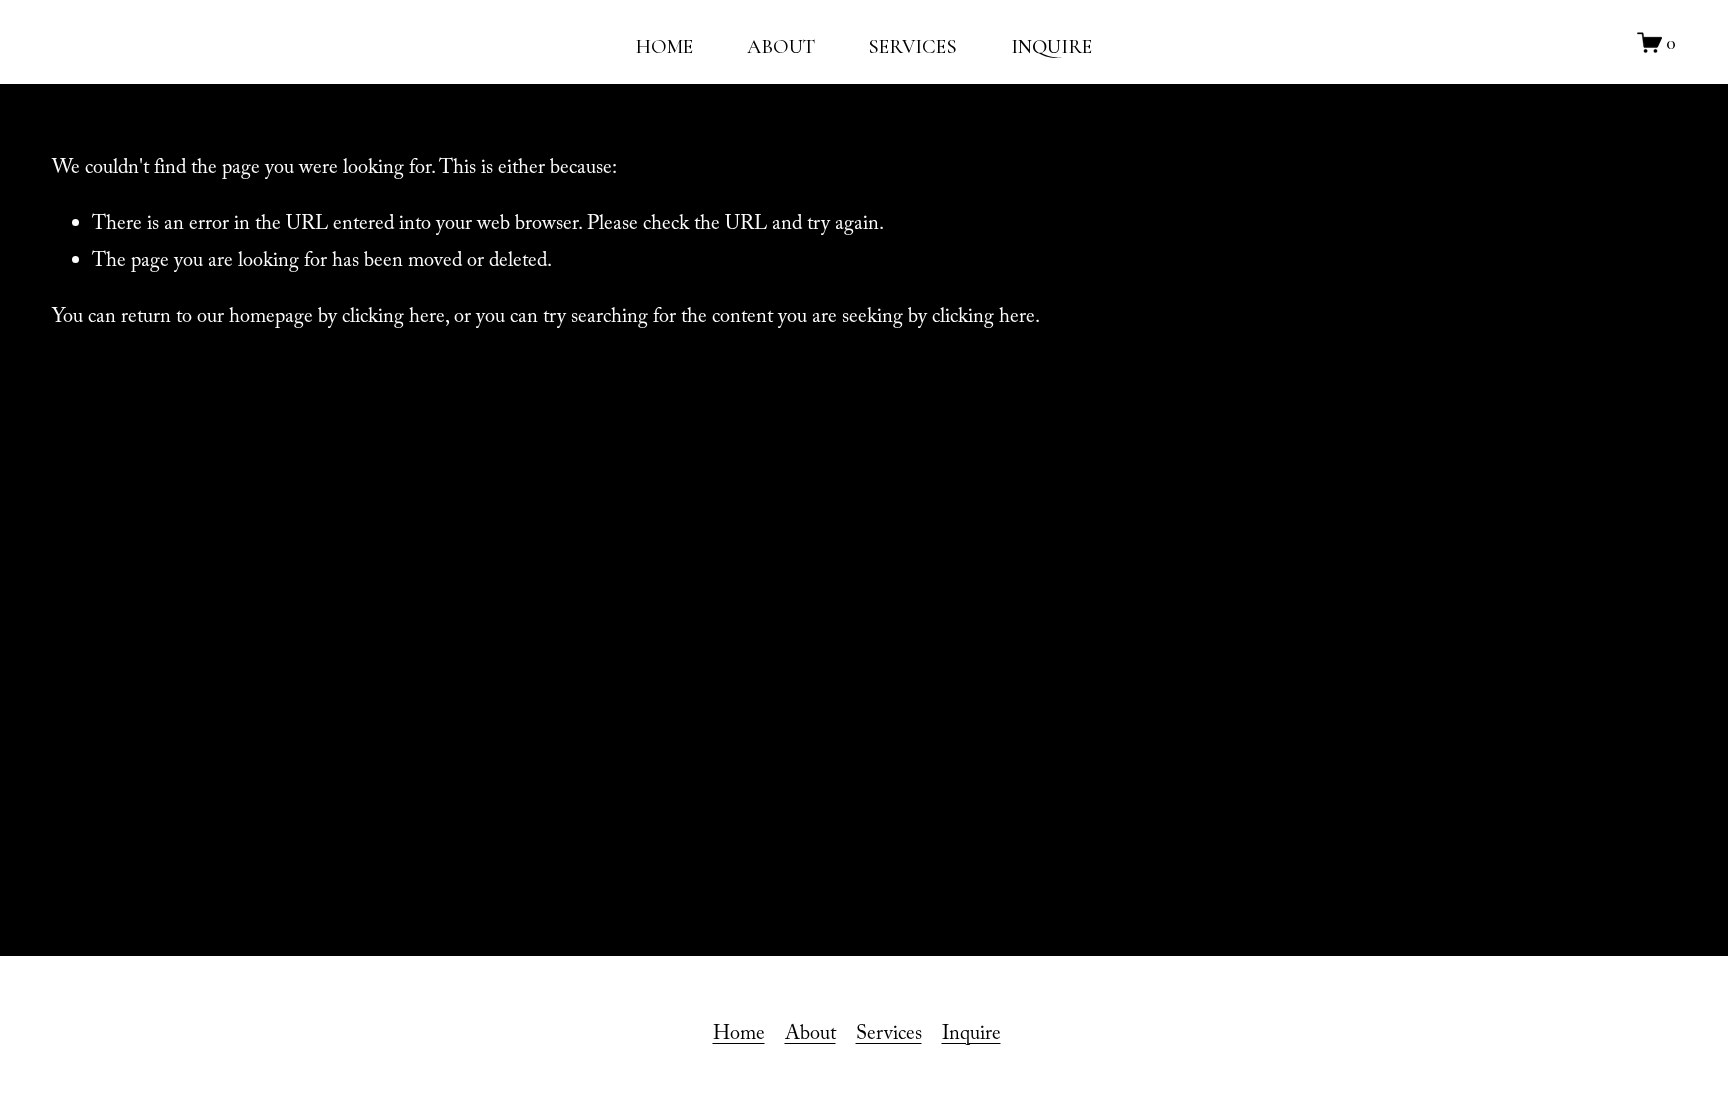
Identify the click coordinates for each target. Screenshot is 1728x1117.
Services (889, 1036)
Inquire (971, 1036)
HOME (664, 46)
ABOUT (781, 46)
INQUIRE (1051, 46)
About (810, 1036)
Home (739, 1036)
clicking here (393, 319)
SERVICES (912, 46)
